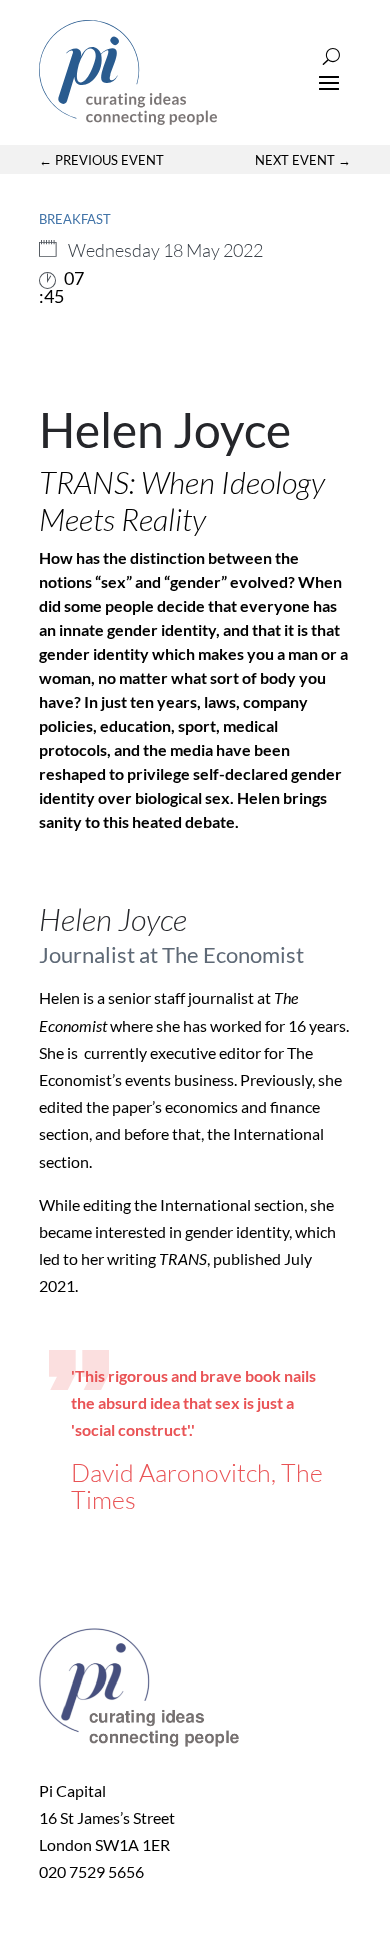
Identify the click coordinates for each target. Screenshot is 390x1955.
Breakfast (75, 219)
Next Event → (303, 160)
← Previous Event (101, 160)
